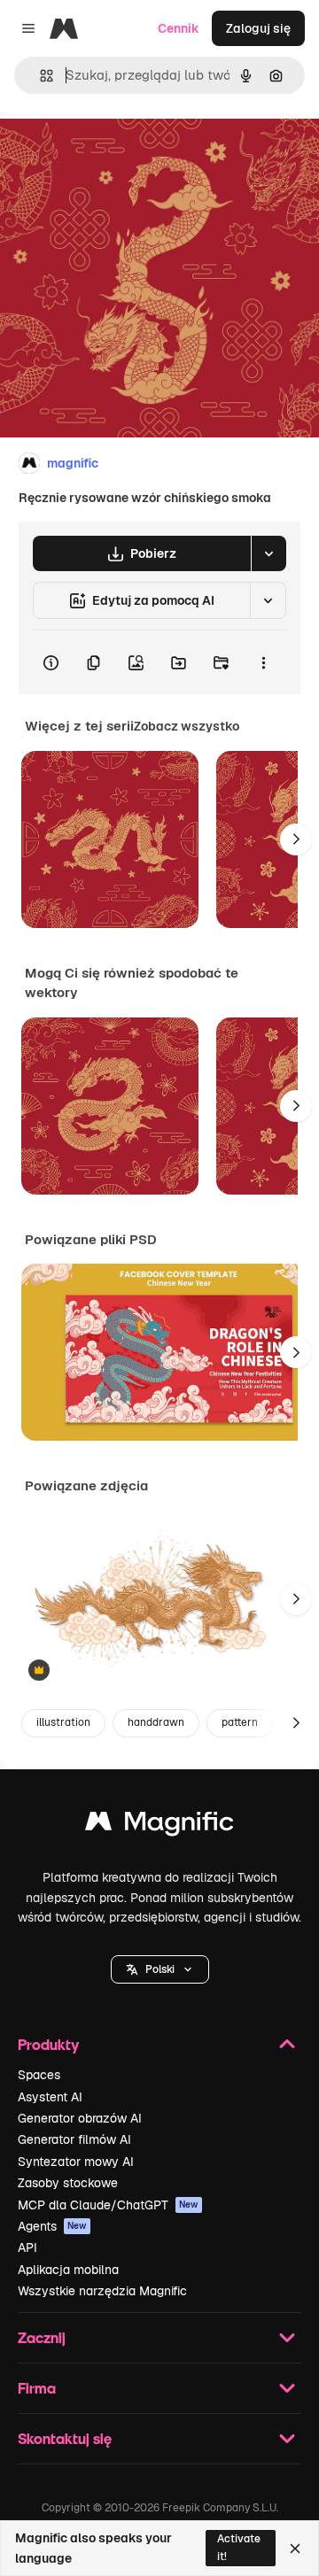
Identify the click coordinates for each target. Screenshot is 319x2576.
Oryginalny (122, 152)
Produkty (48, 2044)
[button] (160, 1969)
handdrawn (156, 1722)
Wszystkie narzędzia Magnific (102, 2291)
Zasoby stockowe (68, 2183)
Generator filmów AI (74, 2139)
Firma (37, 2388)
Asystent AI (50, 2097)
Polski (160, 1969)
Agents (52, 2226)
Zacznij (42, 2337)
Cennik (179, 28)
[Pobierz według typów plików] (268, 553)
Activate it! (239, 2547)
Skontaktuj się (65, 2438)
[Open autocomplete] (39, 76)
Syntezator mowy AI (76, 2162)
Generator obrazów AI (80, 2118)
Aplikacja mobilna (68, 2270)
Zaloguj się (258, 28)
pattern (240, 1722)
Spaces (39, 2075)
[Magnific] (159, 1826)
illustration (63, 1722)
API (27, 2247)
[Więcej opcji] (263, 662)
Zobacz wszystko (187, 726)
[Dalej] (296, 839)
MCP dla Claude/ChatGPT (108, 2205)
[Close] (295, 2549)
